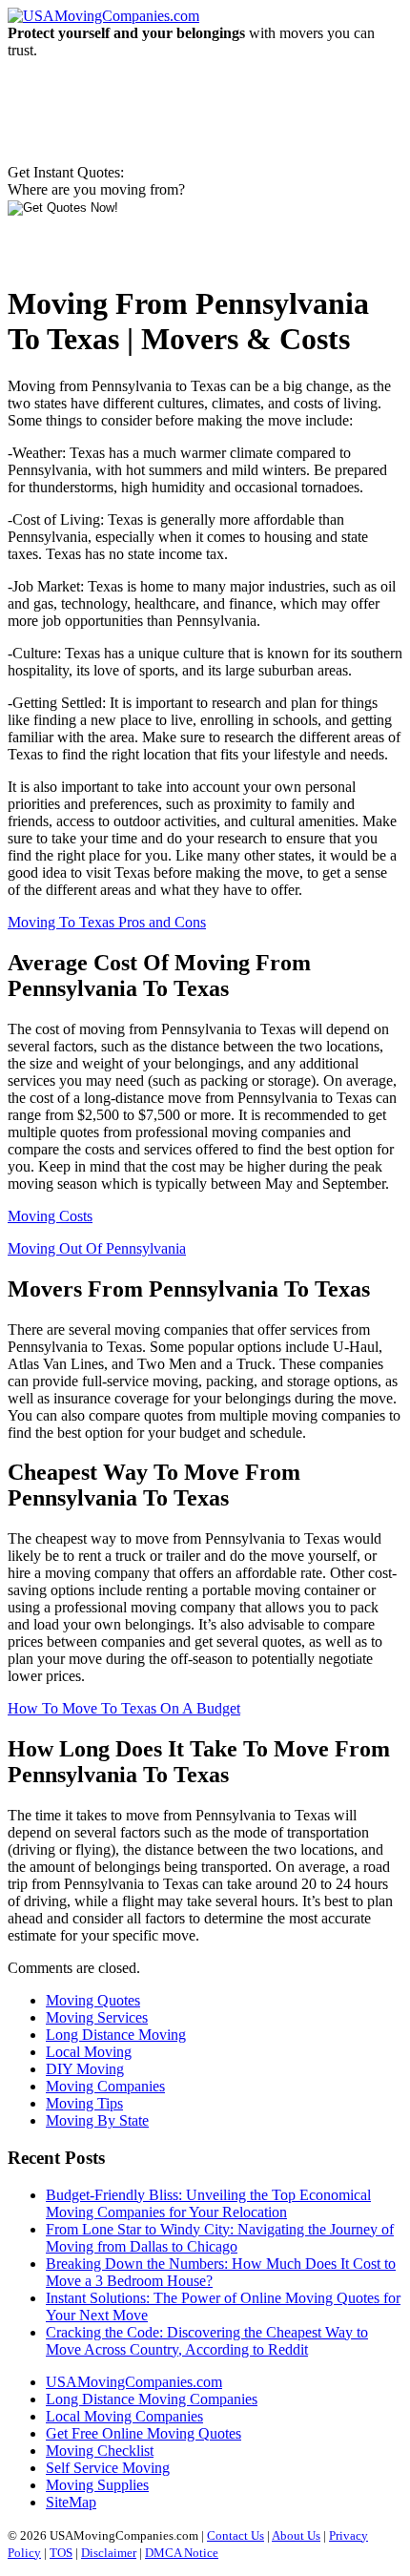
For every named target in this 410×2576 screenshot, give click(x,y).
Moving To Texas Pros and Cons (107, 922)
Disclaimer (109, 2553)
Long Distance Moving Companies (152, 2399)
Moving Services (97, 2017)
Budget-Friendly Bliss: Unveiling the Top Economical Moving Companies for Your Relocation (208, 2203)
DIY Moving (85, 2069)
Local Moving (89, 2052)
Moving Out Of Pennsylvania (97, 1248)
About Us (296, 2535)
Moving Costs (50, 1216)
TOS (61, 2553)
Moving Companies (105, 2086)
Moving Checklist (100, 2451)
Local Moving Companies (124, 2416)
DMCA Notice (182, 2553)
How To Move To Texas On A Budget (124, 1708)
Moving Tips (84, 2103)
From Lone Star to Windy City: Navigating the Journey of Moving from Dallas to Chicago (220, 2238)
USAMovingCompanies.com (134, 2382)
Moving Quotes (93, 2000)
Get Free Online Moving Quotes (143, 2433)
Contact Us (236, 2535)
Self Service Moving (108, 2468)
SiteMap (71, 2502)
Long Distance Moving (116, 2035)
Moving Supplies (97, 2485)
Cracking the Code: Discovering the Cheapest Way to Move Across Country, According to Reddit (207, 2341)
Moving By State (97, 2120)
